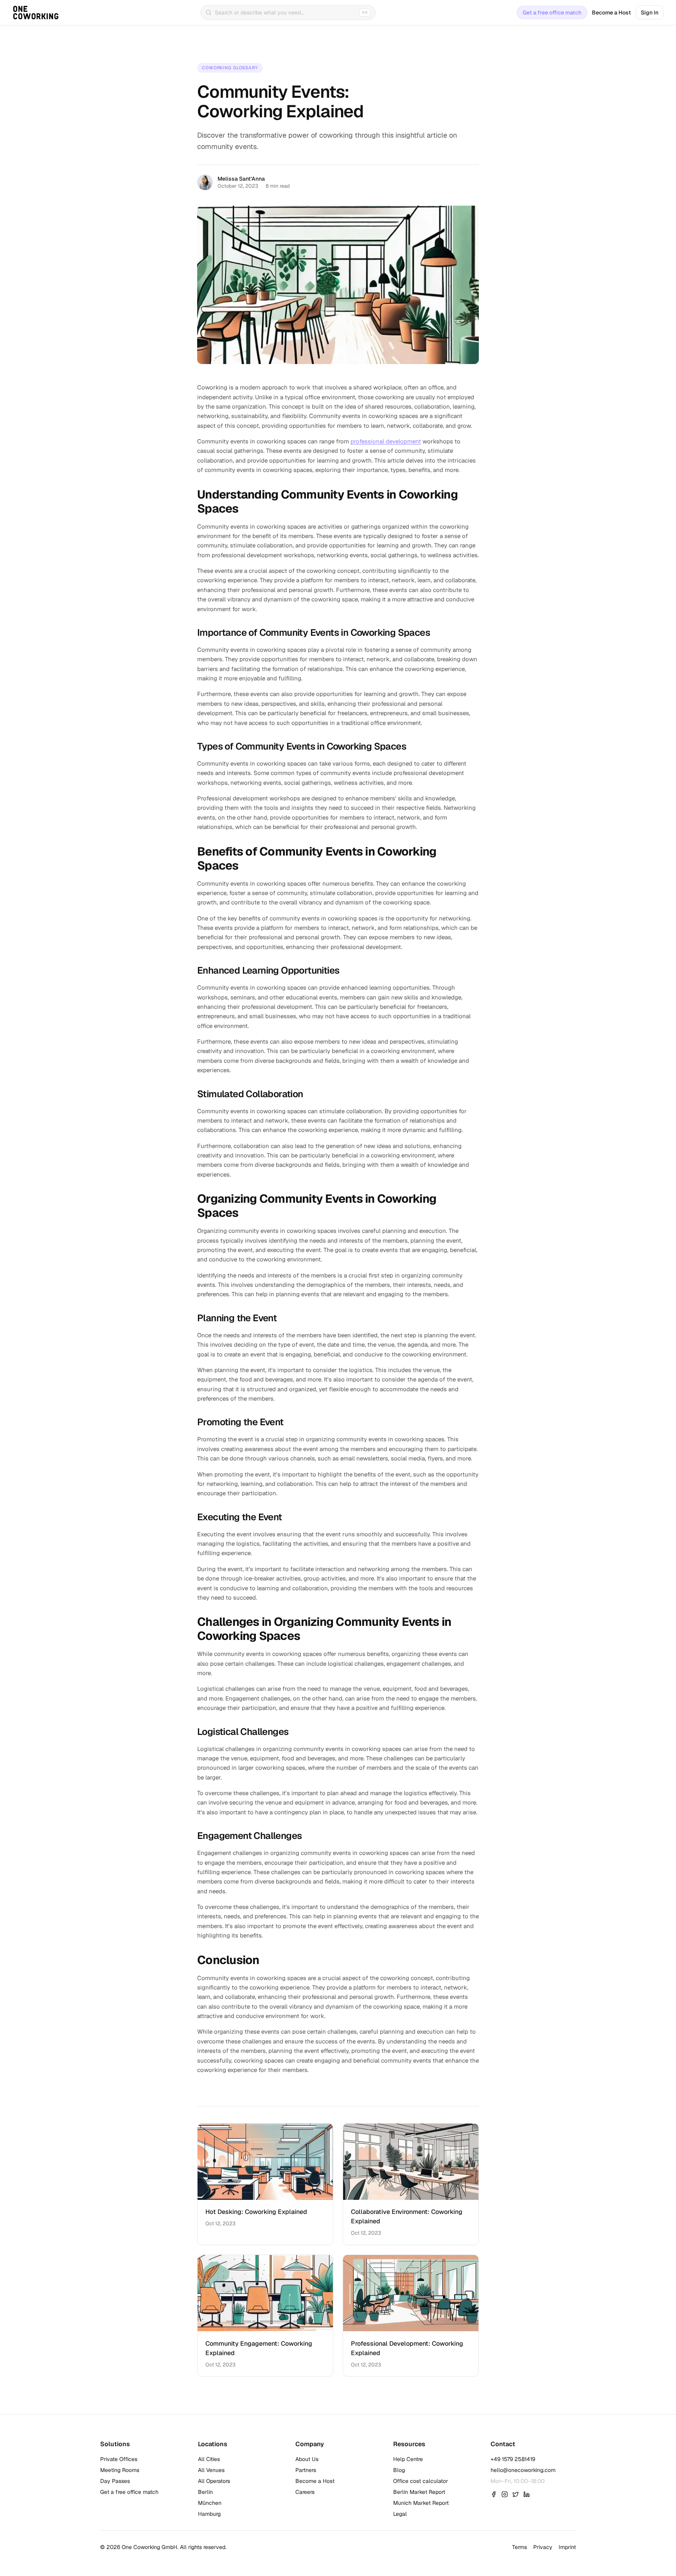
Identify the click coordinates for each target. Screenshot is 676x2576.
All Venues (211, 2470)
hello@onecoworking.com (523, 2470)
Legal (400, 2514)
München (210, 2503)
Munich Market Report (421, 2503)
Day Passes (115, 2481)
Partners (306, 2470)
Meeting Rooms (120, 2470)
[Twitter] (516, 2494)
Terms (520, 2547)
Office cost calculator (421, 2481)
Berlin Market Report (419, 2492)
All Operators (214, 2481)
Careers (305, 2492)
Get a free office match (552, 13)
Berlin (205, 2492)
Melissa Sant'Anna (241, 179)
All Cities (209, 2459)
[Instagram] (505, 2494)
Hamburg (209, 2514)
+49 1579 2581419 (513, 2459)
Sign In (650, 13)
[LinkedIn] (527, 2494)
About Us (307, 2459)
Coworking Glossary (230, 68)
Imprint (567, 2547)
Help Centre (408, 2459)
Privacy (543, 2547)
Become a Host (611, 13)
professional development (386, 441)
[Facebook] (494, 2494)
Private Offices (119, 2459)
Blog (399, 2470)
